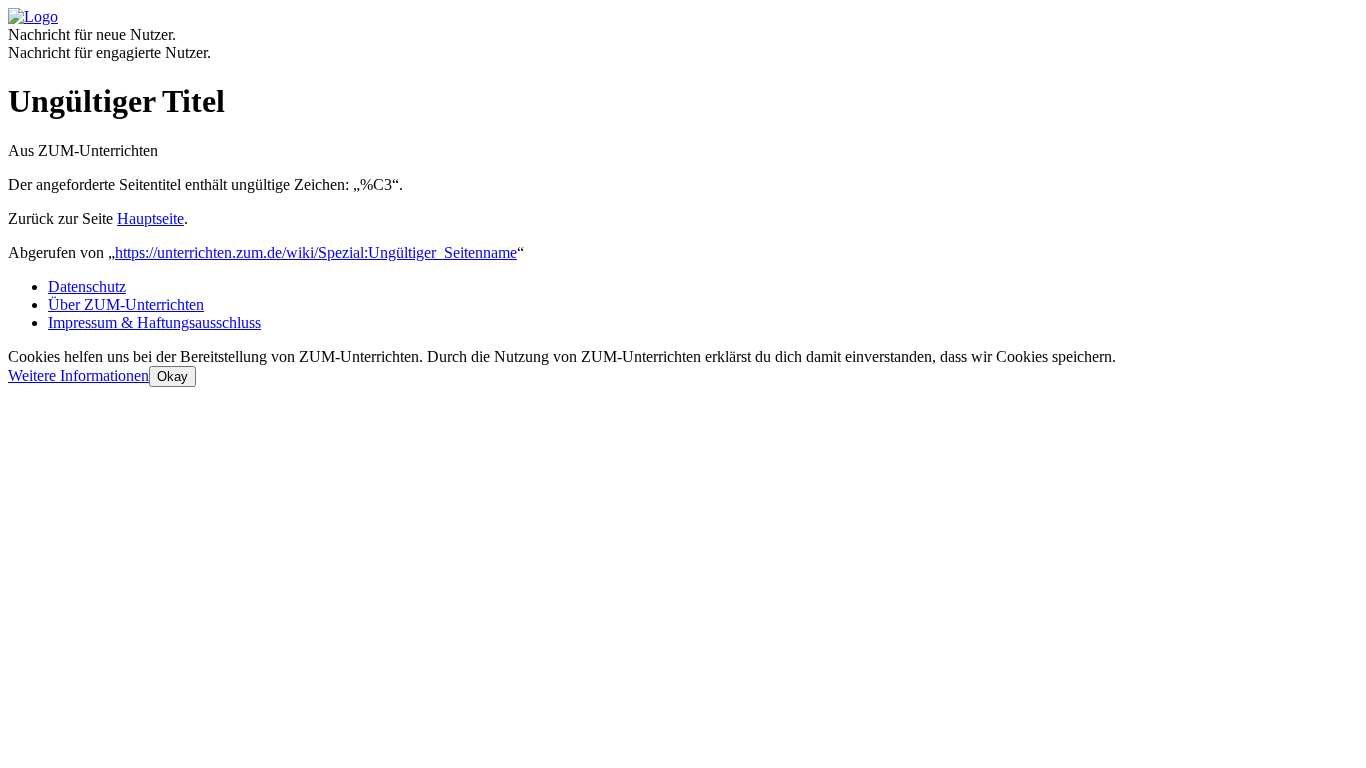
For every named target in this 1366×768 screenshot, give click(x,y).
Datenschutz (87, 286)
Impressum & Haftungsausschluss (154, 322)
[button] (78, 375)
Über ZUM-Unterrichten (126, 304)
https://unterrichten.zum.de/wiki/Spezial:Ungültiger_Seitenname (316, 252)
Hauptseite (150, 218)
